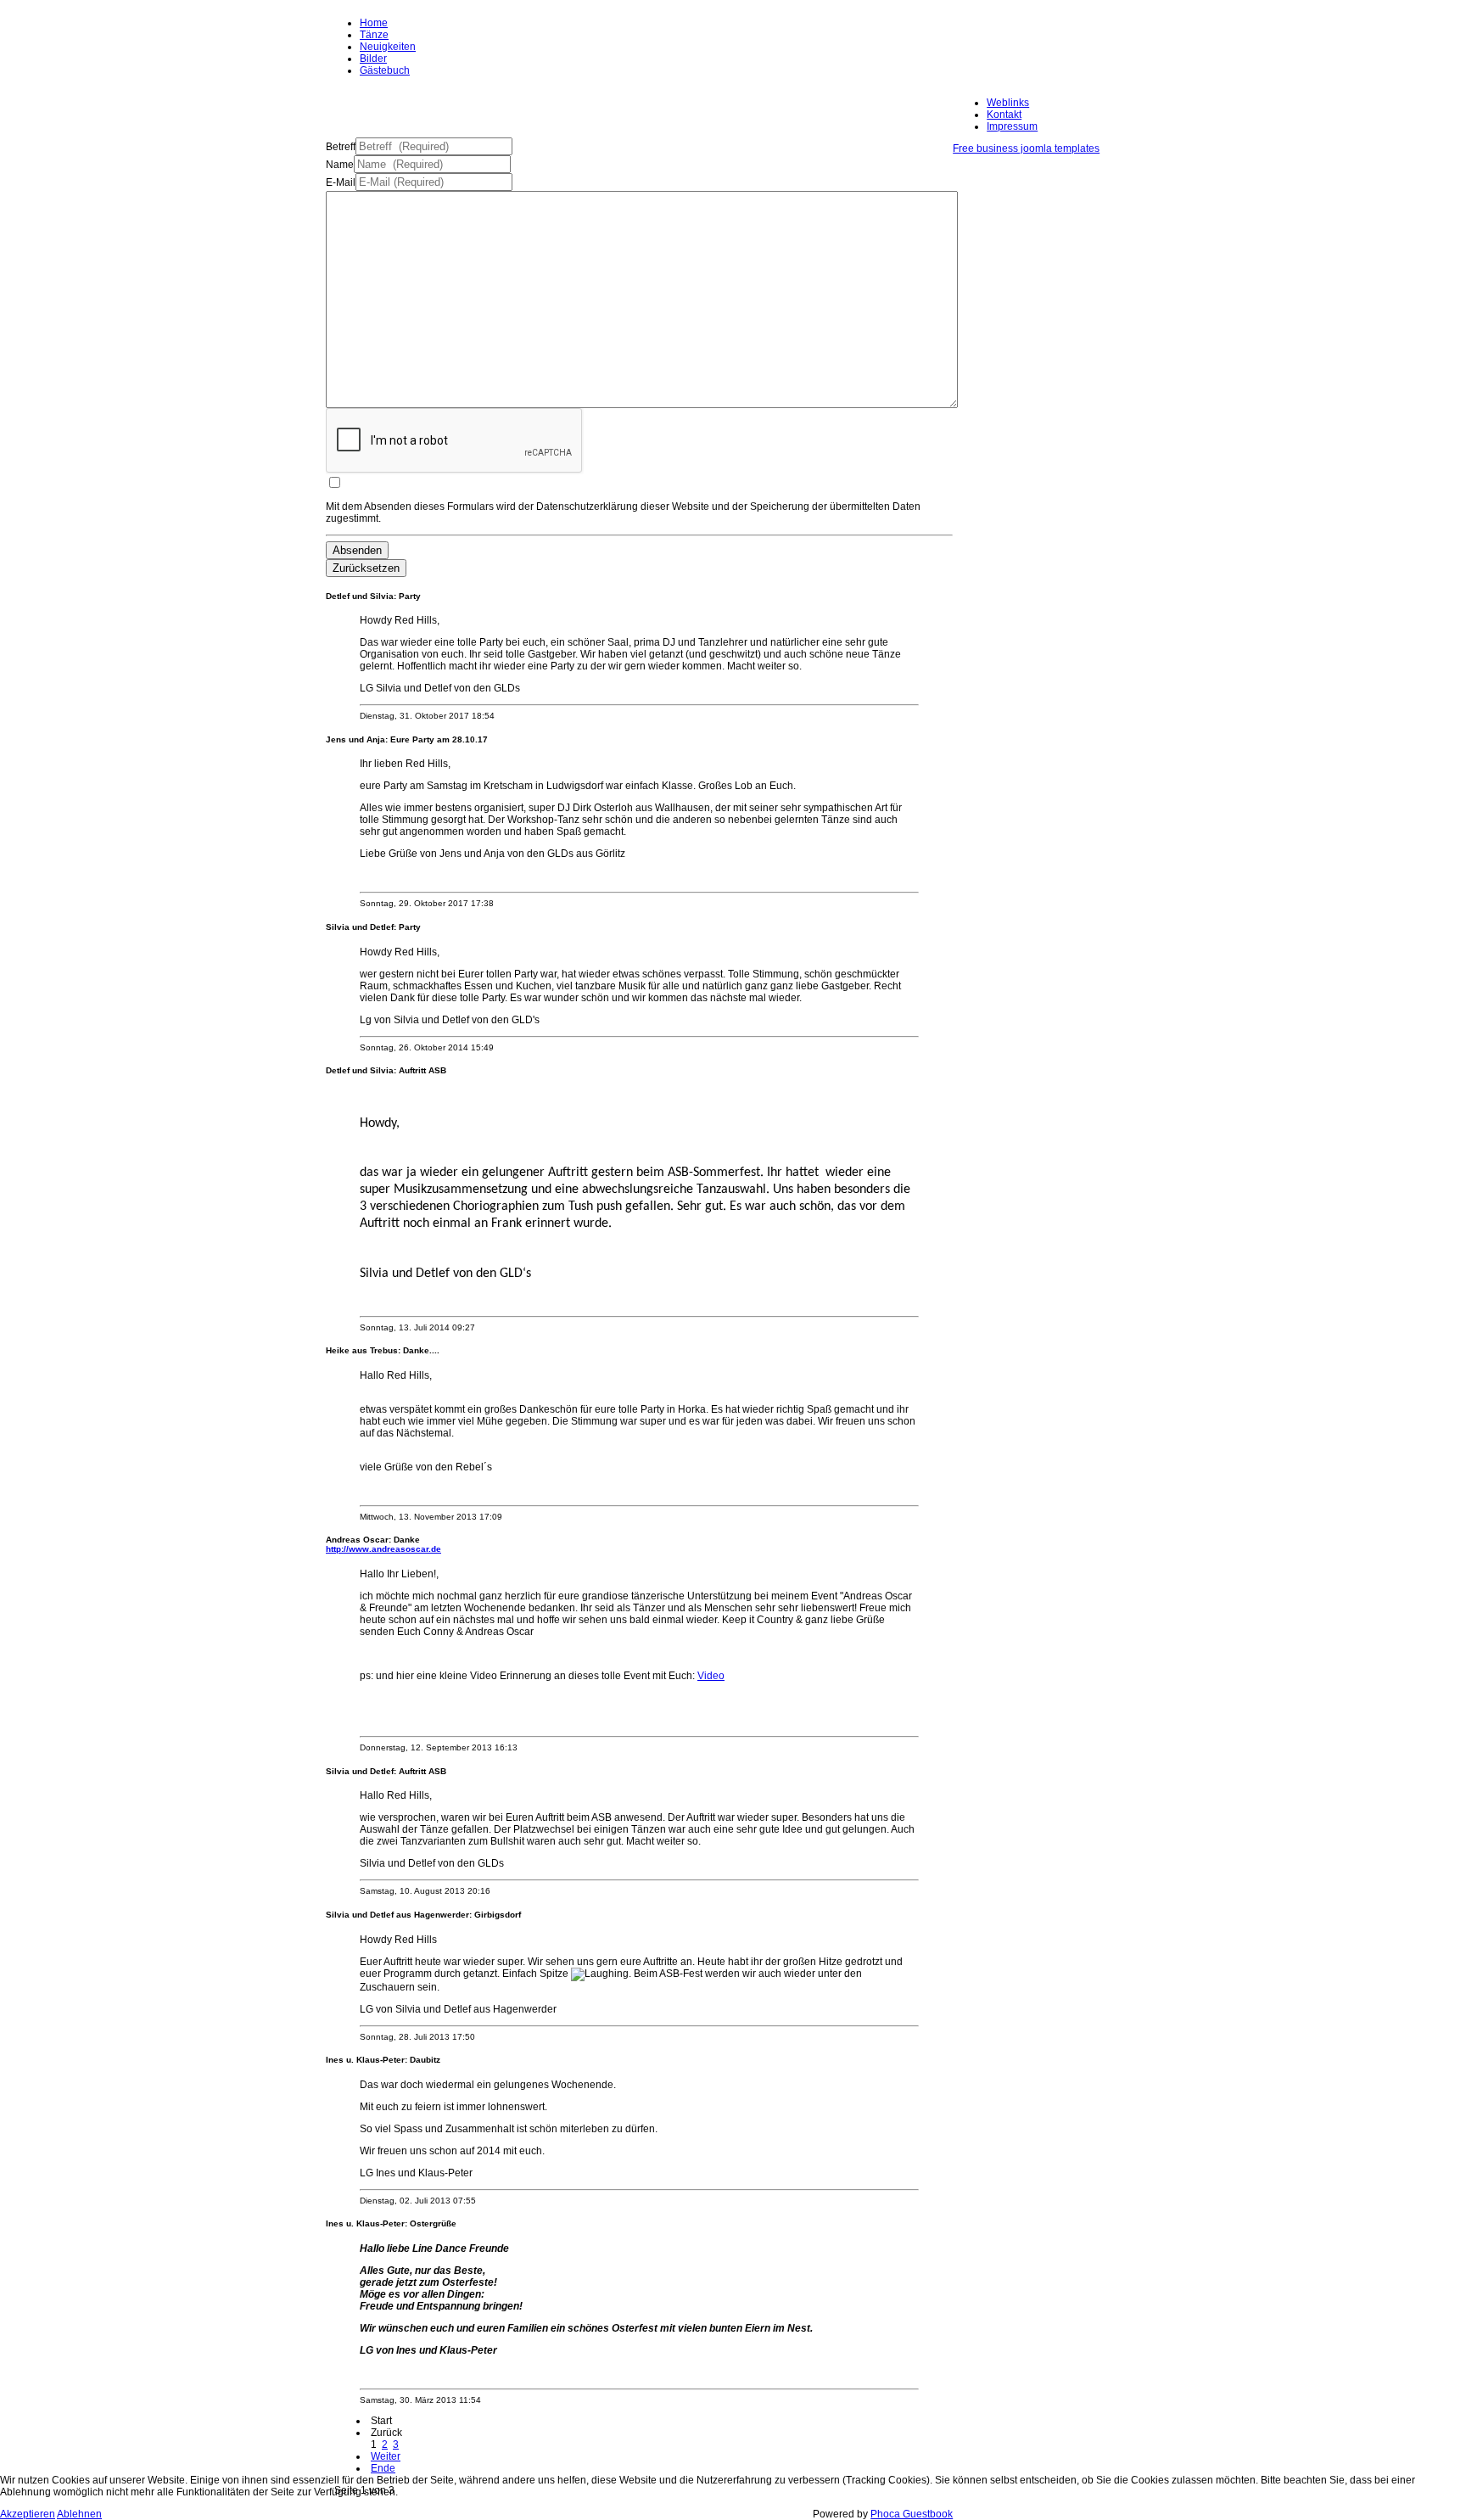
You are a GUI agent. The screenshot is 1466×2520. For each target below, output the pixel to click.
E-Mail (341, 182)
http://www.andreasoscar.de (383, 1549)
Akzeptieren (28, 2514)
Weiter (386, 2456)
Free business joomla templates (1026, 148)
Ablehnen (79, 2514)
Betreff (341, 147)
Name (340, 165)
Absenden (357, 550)
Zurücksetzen (366, 568)
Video (711, 1676)
